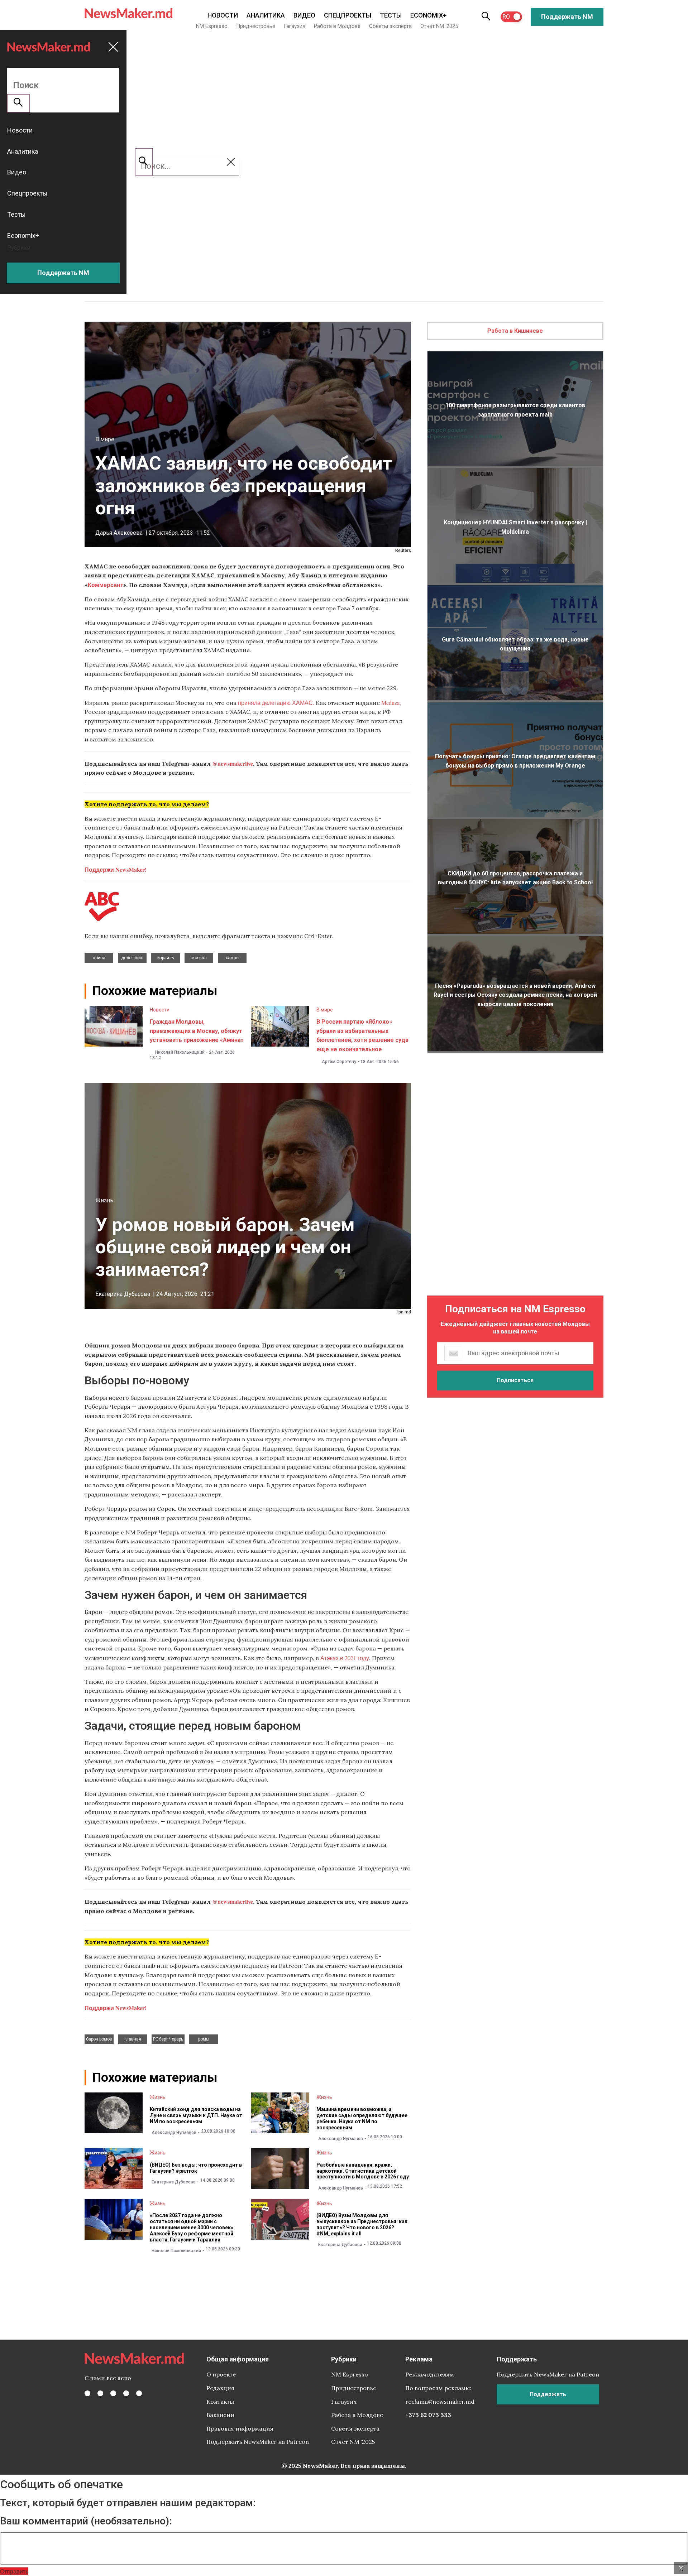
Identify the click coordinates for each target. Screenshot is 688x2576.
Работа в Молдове (337, 26)
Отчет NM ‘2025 (439, 26)
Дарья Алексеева (119, 533)
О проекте (221, 2374)
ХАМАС (232, 958)
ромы (204, 2039)
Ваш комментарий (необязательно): (86, 2521)
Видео (304, 15)
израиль (166, 958)
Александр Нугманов (174, 2133)
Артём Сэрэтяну (339, 1062)
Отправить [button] (14, 2571)
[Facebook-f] (87, 2393)
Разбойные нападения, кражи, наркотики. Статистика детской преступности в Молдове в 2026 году (363, 2171)
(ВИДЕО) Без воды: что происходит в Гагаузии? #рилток (196, 2168)
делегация (132, 958)
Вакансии (220, 2415)
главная (133, 2039)
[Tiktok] (126, 2393)
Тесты (391, 15)
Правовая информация (240, 2428)
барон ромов (99, 2039)
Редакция (220, 2388)
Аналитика (266, 15)
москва (199, 958)
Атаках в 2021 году (345, 1658)
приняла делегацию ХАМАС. (276, 703)
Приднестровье (256, 26)
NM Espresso (212, 26)
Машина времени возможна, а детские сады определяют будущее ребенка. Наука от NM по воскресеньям (362, 2118)
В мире (105, 439)
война (99, 958)
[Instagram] (113, 2393)
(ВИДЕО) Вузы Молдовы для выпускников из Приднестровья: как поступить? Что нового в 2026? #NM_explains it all (362, 2224)
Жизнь (104, 1200)
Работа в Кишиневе (515, 331)
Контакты (220, 2402)
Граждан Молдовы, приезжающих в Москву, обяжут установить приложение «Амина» (197, 1031)
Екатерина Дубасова (123, 1294)
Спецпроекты (348, 15)
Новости (223, 15)
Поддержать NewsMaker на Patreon (258, 2442)
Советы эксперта (390, 26)
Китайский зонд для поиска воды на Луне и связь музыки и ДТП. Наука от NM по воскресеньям (196, 2115)
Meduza (390, 703)
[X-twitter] (100, 2393)
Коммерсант (106, 585)
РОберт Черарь (168, 2039)
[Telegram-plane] (139, 2393)
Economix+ (428, 15)
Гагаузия (295, 26)
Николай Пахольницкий (180, 1052)
